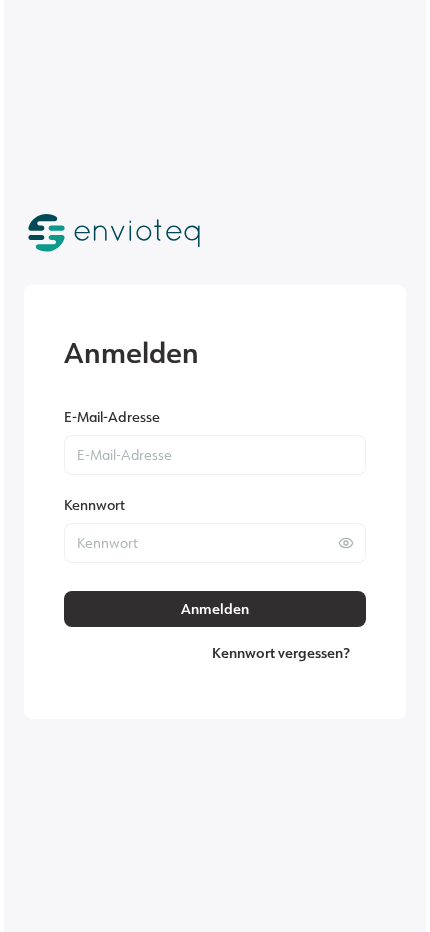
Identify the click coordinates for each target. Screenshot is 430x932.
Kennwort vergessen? (281, 653)
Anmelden (215, 609)
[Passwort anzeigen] (346, 543)
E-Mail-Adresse (112, 416)
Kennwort (94, 504)
